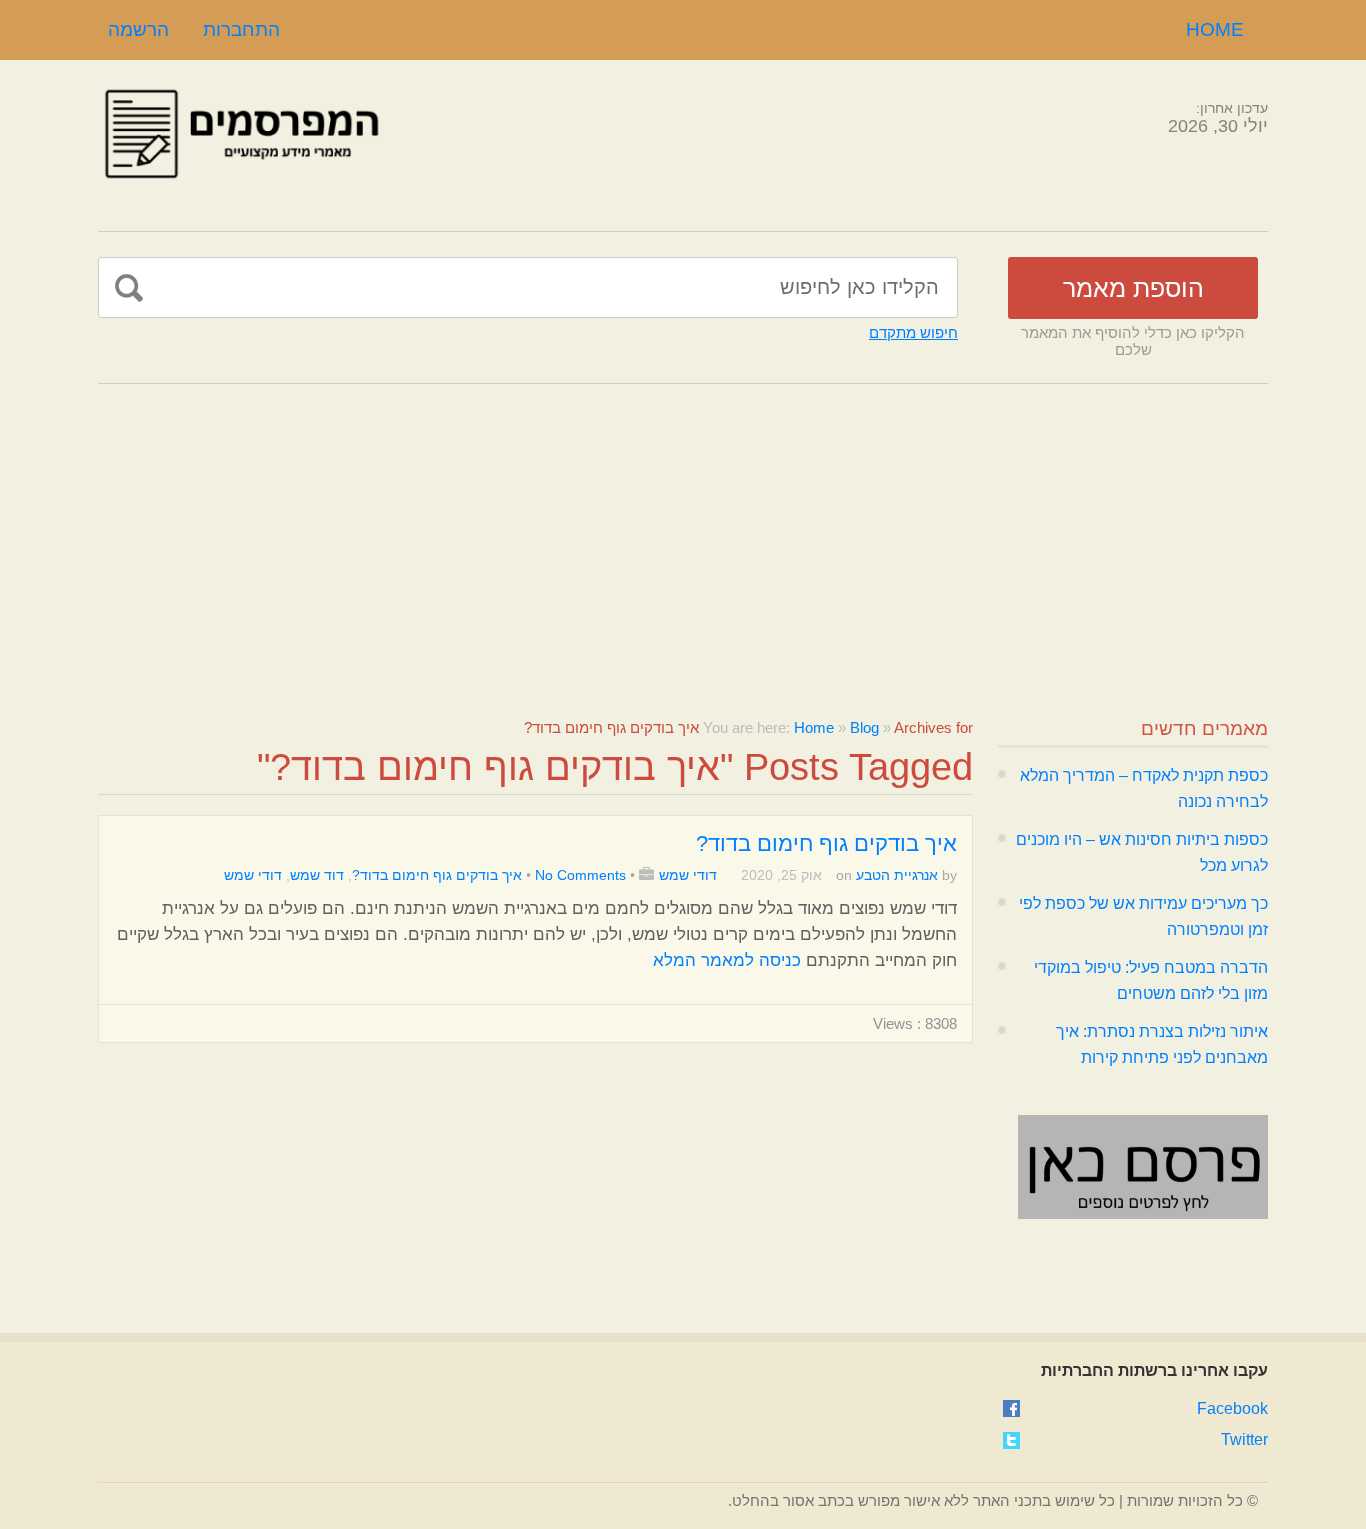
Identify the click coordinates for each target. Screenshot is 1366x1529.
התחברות (241, 29)
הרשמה (138, 29)
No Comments (580, 875)
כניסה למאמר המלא (727, 960)
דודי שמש (688, 875)
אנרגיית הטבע (897, 875)
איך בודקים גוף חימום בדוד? (826, 843)
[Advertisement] (683, 534)
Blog (864, 727)
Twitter (1244, 1439)
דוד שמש (317, 875)
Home (1215, 29)
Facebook (1232, 1408)
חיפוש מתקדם (913, 332)
